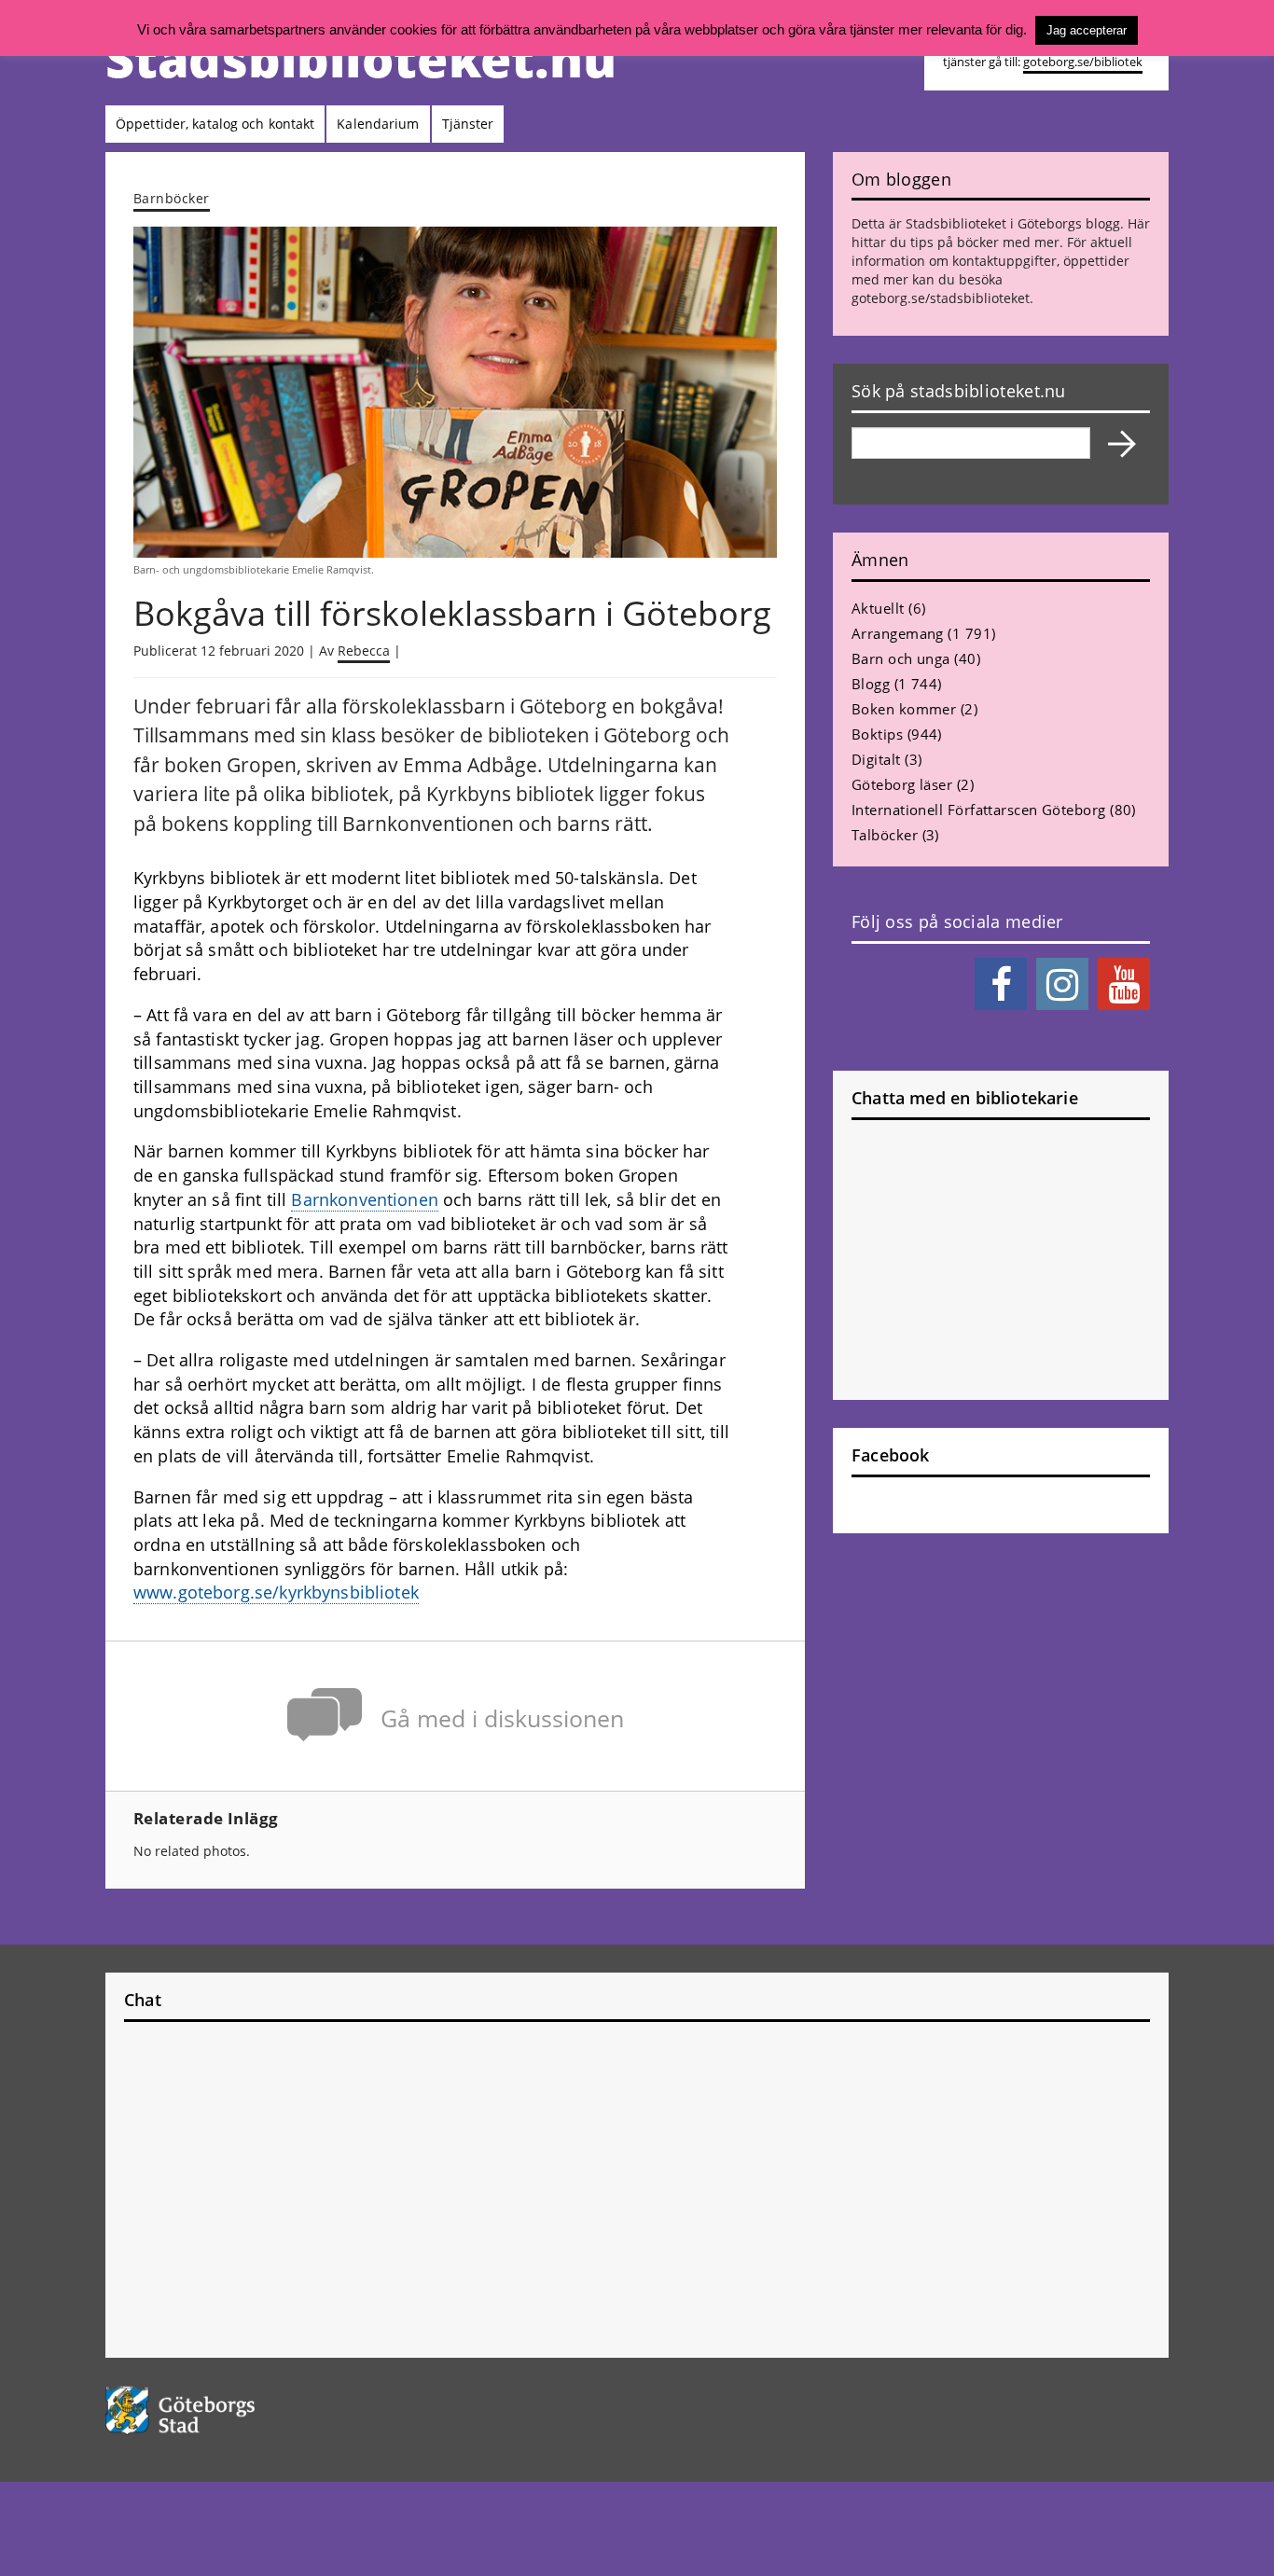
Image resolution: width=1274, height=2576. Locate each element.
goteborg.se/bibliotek (1083, 62)
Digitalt (876, 759)
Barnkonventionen (364, 1199)
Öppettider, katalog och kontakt (215, 124)
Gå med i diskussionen (502, 1718)
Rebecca (364, 651)
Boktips (877, 734)
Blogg (871, 684)
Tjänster (468, 124)
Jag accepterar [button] (1087, 30)
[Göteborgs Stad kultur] (228, 2410)
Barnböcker (172, 198)
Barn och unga (901, 658)
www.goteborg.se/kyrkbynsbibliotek (276, 1592)
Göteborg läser (902, 784)
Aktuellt (878, 608)
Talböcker (885, 835)
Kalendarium (378, 124)
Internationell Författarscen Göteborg (979, 810)
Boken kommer (904, 709)
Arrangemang (898, 633)
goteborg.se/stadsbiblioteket (941, 298)
